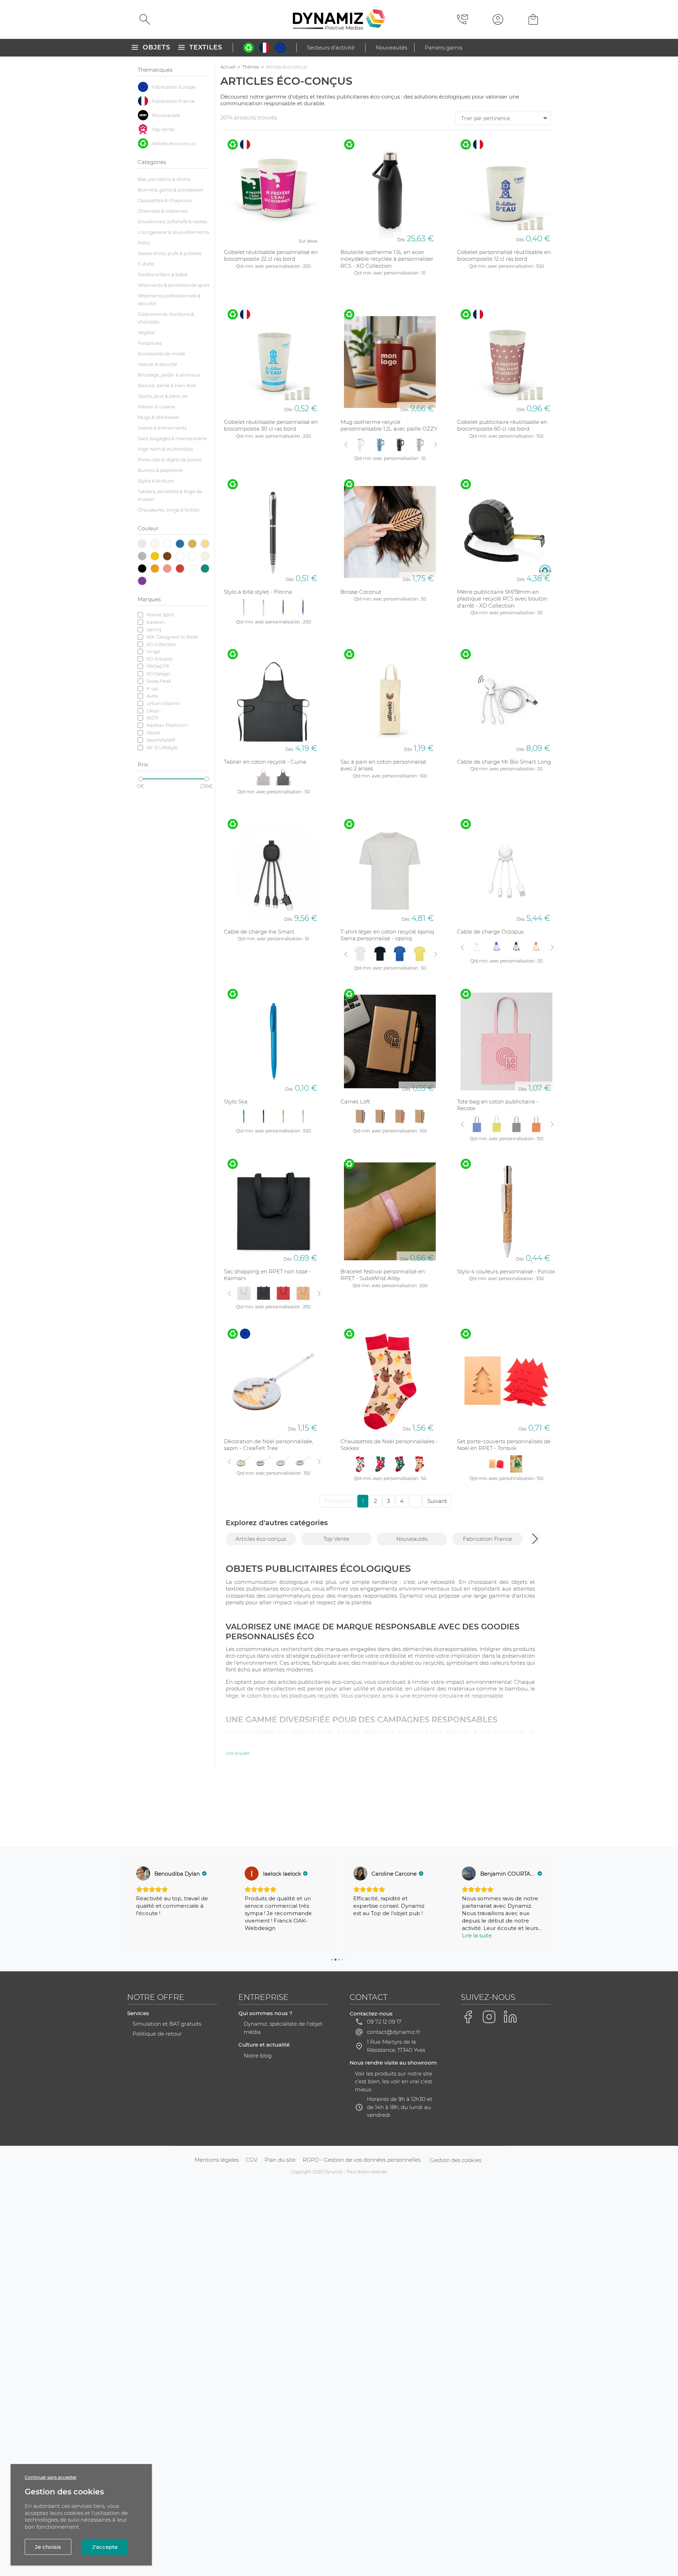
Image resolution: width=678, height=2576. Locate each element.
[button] (535, 1539)
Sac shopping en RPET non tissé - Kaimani (267, 1275)
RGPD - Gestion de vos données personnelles (362, 2160)
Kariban (156, 622)
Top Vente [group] (336, 1539)
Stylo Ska (236, 1102)
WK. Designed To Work (172, 637)
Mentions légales (217, 2160)
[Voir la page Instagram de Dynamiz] (489, 2017)
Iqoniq (154, 629)
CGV (252, 2160)
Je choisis (48, 2547)
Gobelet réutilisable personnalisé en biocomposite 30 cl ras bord (271, 425)
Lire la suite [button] (368, 1935)
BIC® (153, 718)
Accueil (228, 67)
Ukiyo (153, 711)
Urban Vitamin (163, 703)
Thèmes (251, 67)
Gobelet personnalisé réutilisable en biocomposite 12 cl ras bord (504, 256)
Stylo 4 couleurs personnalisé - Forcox (506, 1271)
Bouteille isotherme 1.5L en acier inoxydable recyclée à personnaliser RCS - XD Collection (387, 259)
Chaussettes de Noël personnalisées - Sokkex (389, 1445)
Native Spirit (160, 615)
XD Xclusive (159, 659)
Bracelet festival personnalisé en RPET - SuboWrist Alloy (383, 1275)
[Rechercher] (145, 19)
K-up (152, 688)
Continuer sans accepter (51, 2477)
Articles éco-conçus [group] (261, 1539)
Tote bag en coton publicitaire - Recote (498, 1105)
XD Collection (162, 644)
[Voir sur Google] (143, 1873)
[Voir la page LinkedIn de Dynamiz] (510, 2017)
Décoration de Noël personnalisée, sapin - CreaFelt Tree (269, 1445)
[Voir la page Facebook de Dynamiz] (468, 2017)
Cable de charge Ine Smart (259, 932)
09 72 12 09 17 (384, 2022)
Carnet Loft (355, 1102)
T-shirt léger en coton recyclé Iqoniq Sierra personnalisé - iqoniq (387, 935)
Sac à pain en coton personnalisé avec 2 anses (383, 765)
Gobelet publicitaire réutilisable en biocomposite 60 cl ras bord (502, 425)
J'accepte (105, 2547)
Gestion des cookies (456, 2160)
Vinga (153, 651)
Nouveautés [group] (412, 1539)
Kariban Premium (167, 725)
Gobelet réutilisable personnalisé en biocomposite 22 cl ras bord (271, 256)
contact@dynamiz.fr (394, 2032)
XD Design (159, 674)
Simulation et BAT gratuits (167, 2024)
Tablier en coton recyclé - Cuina (265, 762)
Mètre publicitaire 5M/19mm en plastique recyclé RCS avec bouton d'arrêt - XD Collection (502, 599)
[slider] (141, 779)
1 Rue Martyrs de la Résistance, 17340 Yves (396, 2046)
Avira (152, 696)
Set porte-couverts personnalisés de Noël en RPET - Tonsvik (504, 1445)
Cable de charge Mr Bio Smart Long (504, 762)
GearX (153, 733)
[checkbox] (174, 87)
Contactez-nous (371, 2014)
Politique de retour (157, 2034)
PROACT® (158, 666)
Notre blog (258, 2056)
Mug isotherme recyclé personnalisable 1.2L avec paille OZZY (389, 425)
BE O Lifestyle (162, 747)
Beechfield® (161, 740)
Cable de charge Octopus (490, 932)
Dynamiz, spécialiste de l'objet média (283, 2028)
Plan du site (280, 2160)
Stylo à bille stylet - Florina (258, 592)
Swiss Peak (159, 681)
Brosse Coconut (361, 592)
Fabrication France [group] (487, 1539)
